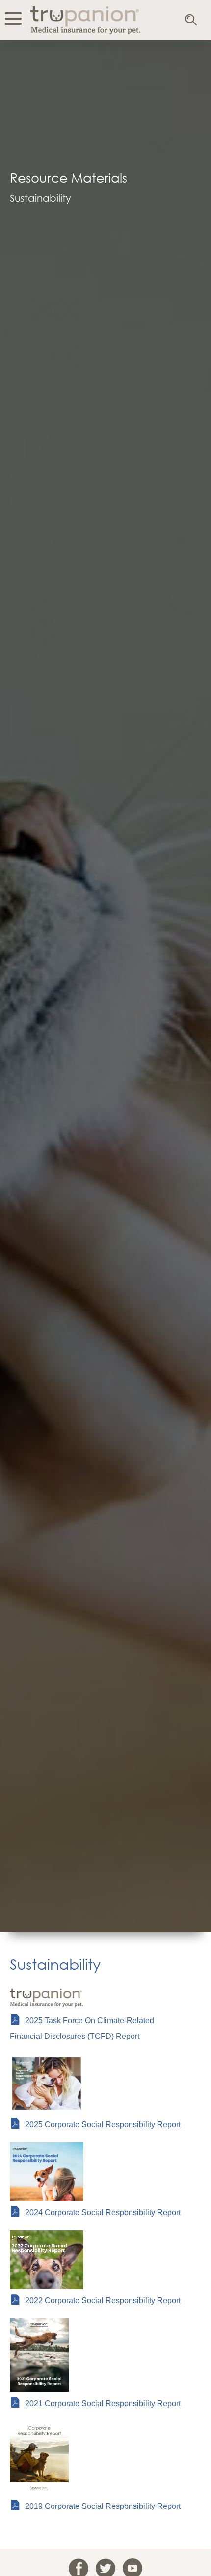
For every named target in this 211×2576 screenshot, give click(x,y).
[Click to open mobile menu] (13, 20)
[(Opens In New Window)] (39, 2389)
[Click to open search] (192, 21)
